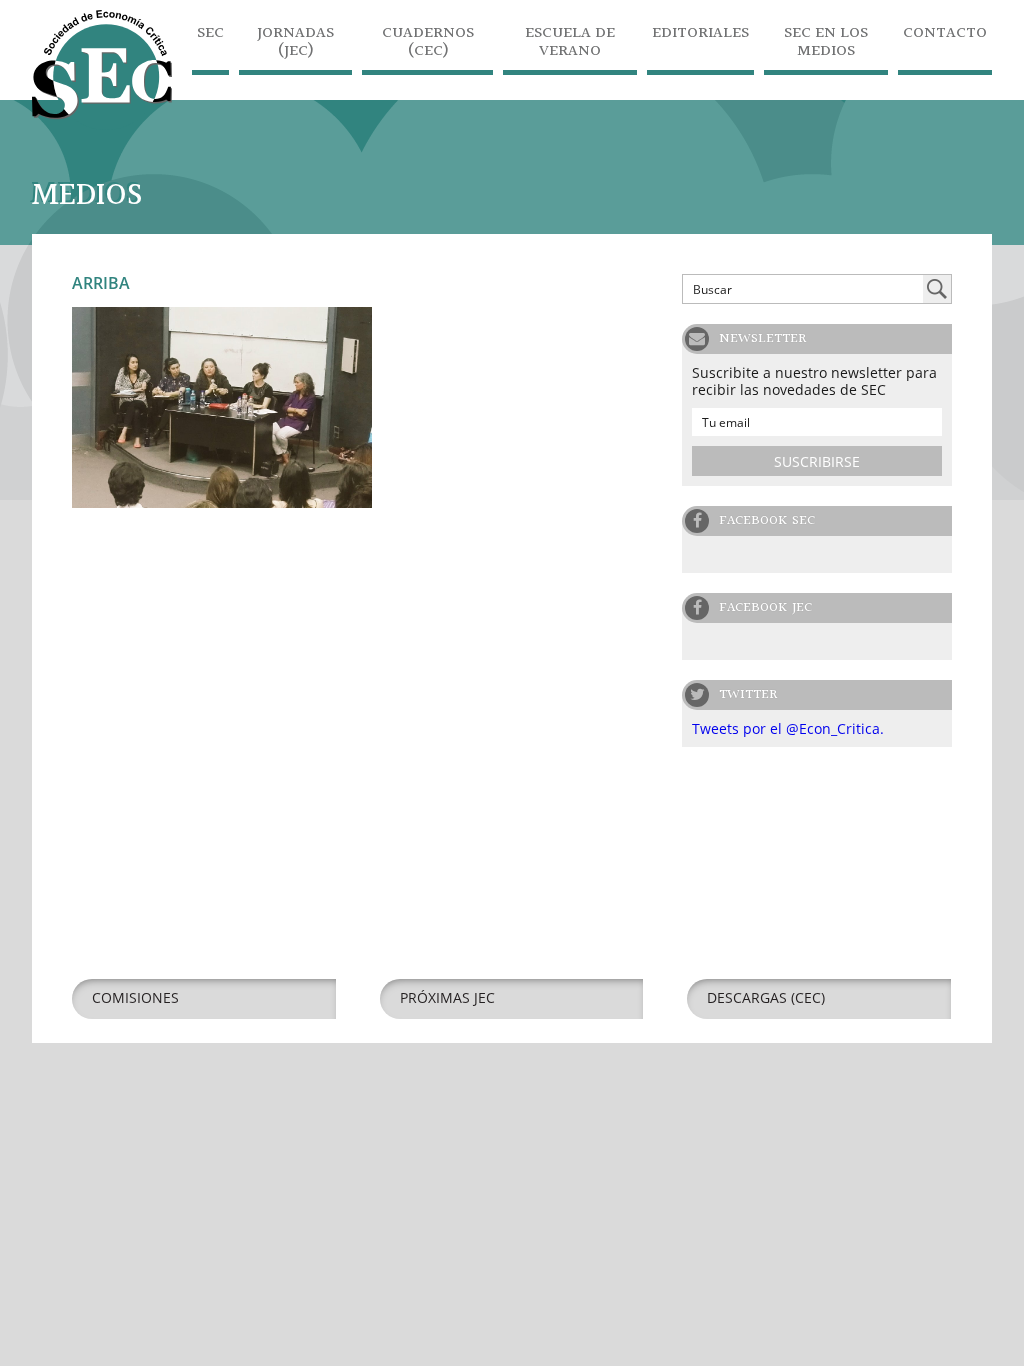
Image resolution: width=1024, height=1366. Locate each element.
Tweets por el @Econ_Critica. (788, 728)
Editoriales (700, 35)
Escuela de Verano (570, 44)
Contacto (945, 35)
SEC (210, 35)
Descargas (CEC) (766, 997)
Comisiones (135, 997)
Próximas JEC (447, 997)
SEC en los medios (826, 44)
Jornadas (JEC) (295, 44)
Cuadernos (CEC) (428, 44)
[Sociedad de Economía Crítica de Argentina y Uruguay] (102, 124)
